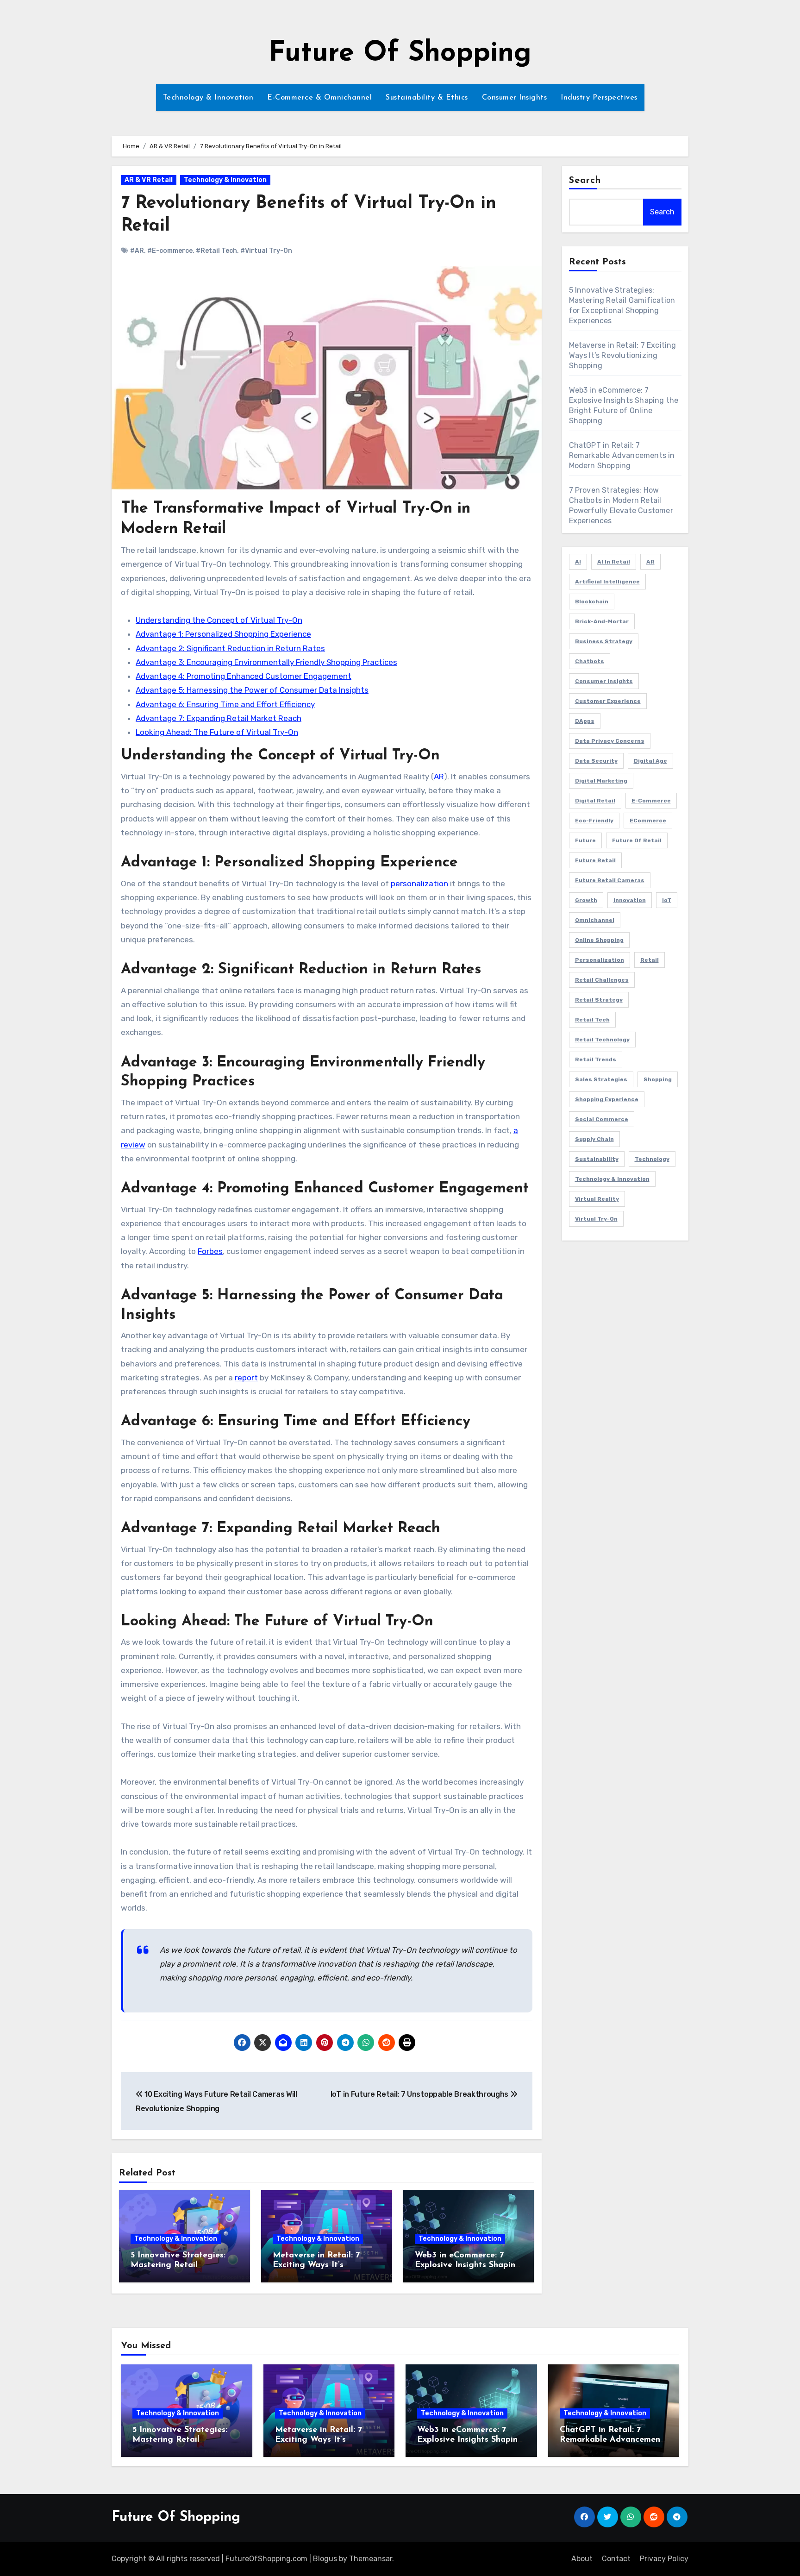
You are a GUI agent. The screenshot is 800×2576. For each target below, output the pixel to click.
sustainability (597, 1159)
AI (578, 562)
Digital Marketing (601, 781)
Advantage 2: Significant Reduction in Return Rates (230, 648)
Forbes (210, 1251)
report (246, 1378)
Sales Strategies (601, 1079)
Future (585, 840)
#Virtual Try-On (266, 251)
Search (585, 181)
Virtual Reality (597, 1199)
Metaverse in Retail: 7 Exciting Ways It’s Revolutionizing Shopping (324, 2266)
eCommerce (648, 821)
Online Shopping (599, 940)
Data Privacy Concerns (610, 741)
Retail (650, 960)
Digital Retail (595, 801)
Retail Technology (602, 1040)
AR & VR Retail (149, 180)
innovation (630, 900)
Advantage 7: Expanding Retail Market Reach (219, 718)
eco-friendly (594, 821)
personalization (419, 884)
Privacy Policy (664, 2559)
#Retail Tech (216, 251)
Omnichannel (595, 920)
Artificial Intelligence (607, 582)
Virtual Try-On (596, 1219)
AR (439, 777)
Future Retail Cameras (610, 880)
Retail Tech (592, 1020)
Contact (616, 2559)
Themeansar (371, 2559)
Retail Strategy (599, 1000)
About (582, 2559)
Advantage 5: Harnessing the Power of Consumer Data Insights (252, 690)
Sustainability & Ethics (427, 98)
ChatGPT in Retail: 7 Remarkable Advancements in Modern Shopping (622, 455)
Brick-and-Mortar (602, 621)
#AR (137, 251)
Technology (652, 1159)
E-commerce (651, 801)
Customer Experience (608, 701)
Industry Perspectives (599, 98)
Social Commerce (602, 1119)
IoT (667, 900)
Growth (586, 900)
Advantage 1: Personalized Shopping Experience (223, 634)
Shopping (658, 1079)
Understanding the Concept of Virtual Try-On (219, 620)
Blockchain (592, 602)
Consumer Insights (515, 98)
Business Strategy (604, 641)
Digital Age (650, 761)
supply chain (594, 1139)
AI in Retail (614, 562)
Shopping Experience (607, 1099)
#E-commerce (170, 251)
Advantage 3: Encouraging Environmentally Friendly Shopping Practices (266, 662)
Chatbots (590, 661)
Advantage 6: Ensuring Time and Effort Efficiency (225, 704)
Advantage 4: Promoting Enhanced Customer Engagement (244, 676)
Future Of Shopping (400, 54)
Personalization (600, 960)
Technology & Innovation (208, 98)
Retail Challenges (602, 980)
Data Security (596, 761)
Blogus (325, 2559)
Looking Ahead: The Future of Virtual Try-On (217, 732)
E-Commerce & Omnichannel (319, 98)
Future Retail (595, 860)
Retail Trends (596, 1059)
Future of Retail (637, 840)
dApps (585, 721)
